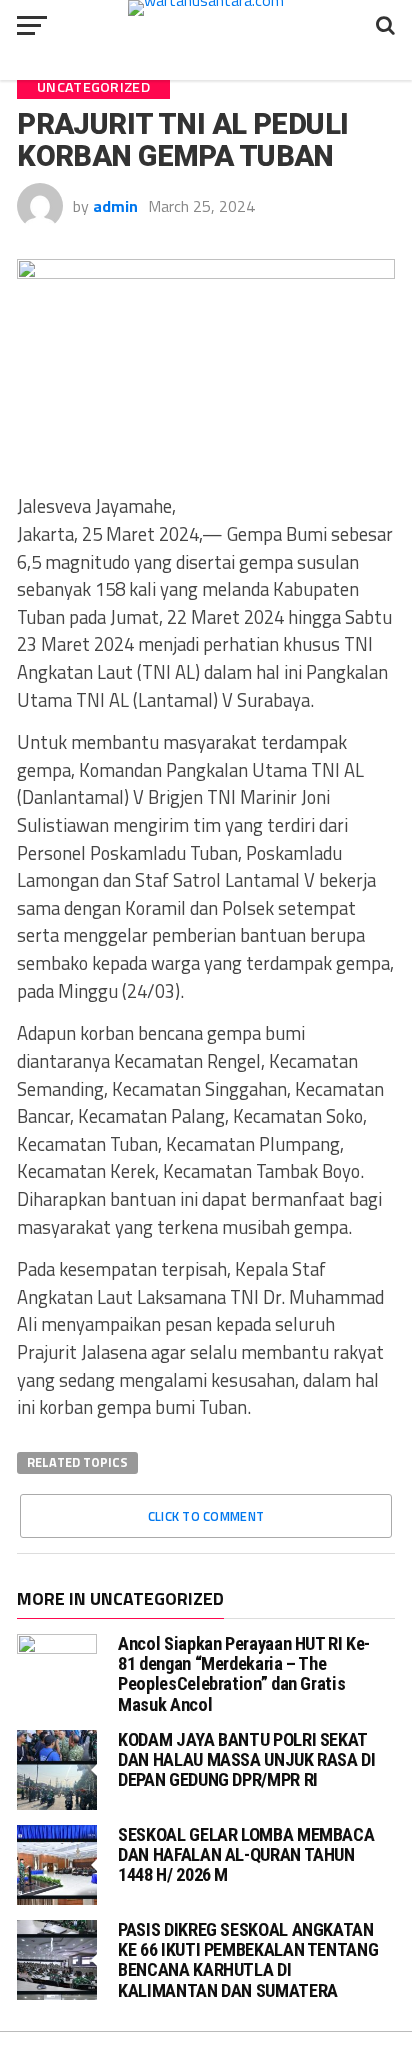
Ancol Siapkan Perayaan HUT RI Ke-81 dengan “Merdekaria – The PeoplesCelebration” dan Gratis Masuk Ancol (244, 1674)
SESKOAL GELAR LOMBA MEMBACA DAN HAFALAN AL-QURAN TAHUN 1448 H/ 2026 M (246, 1854)
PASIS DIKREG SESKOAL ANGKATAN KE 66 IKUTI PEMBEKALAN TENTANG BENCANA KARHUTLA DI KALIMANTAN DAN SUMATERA (248, 1960)
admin (115, 206)
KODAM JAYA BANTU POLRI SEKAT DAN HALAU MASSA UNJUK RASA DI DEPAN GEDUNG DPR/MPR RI (246, 1759)
